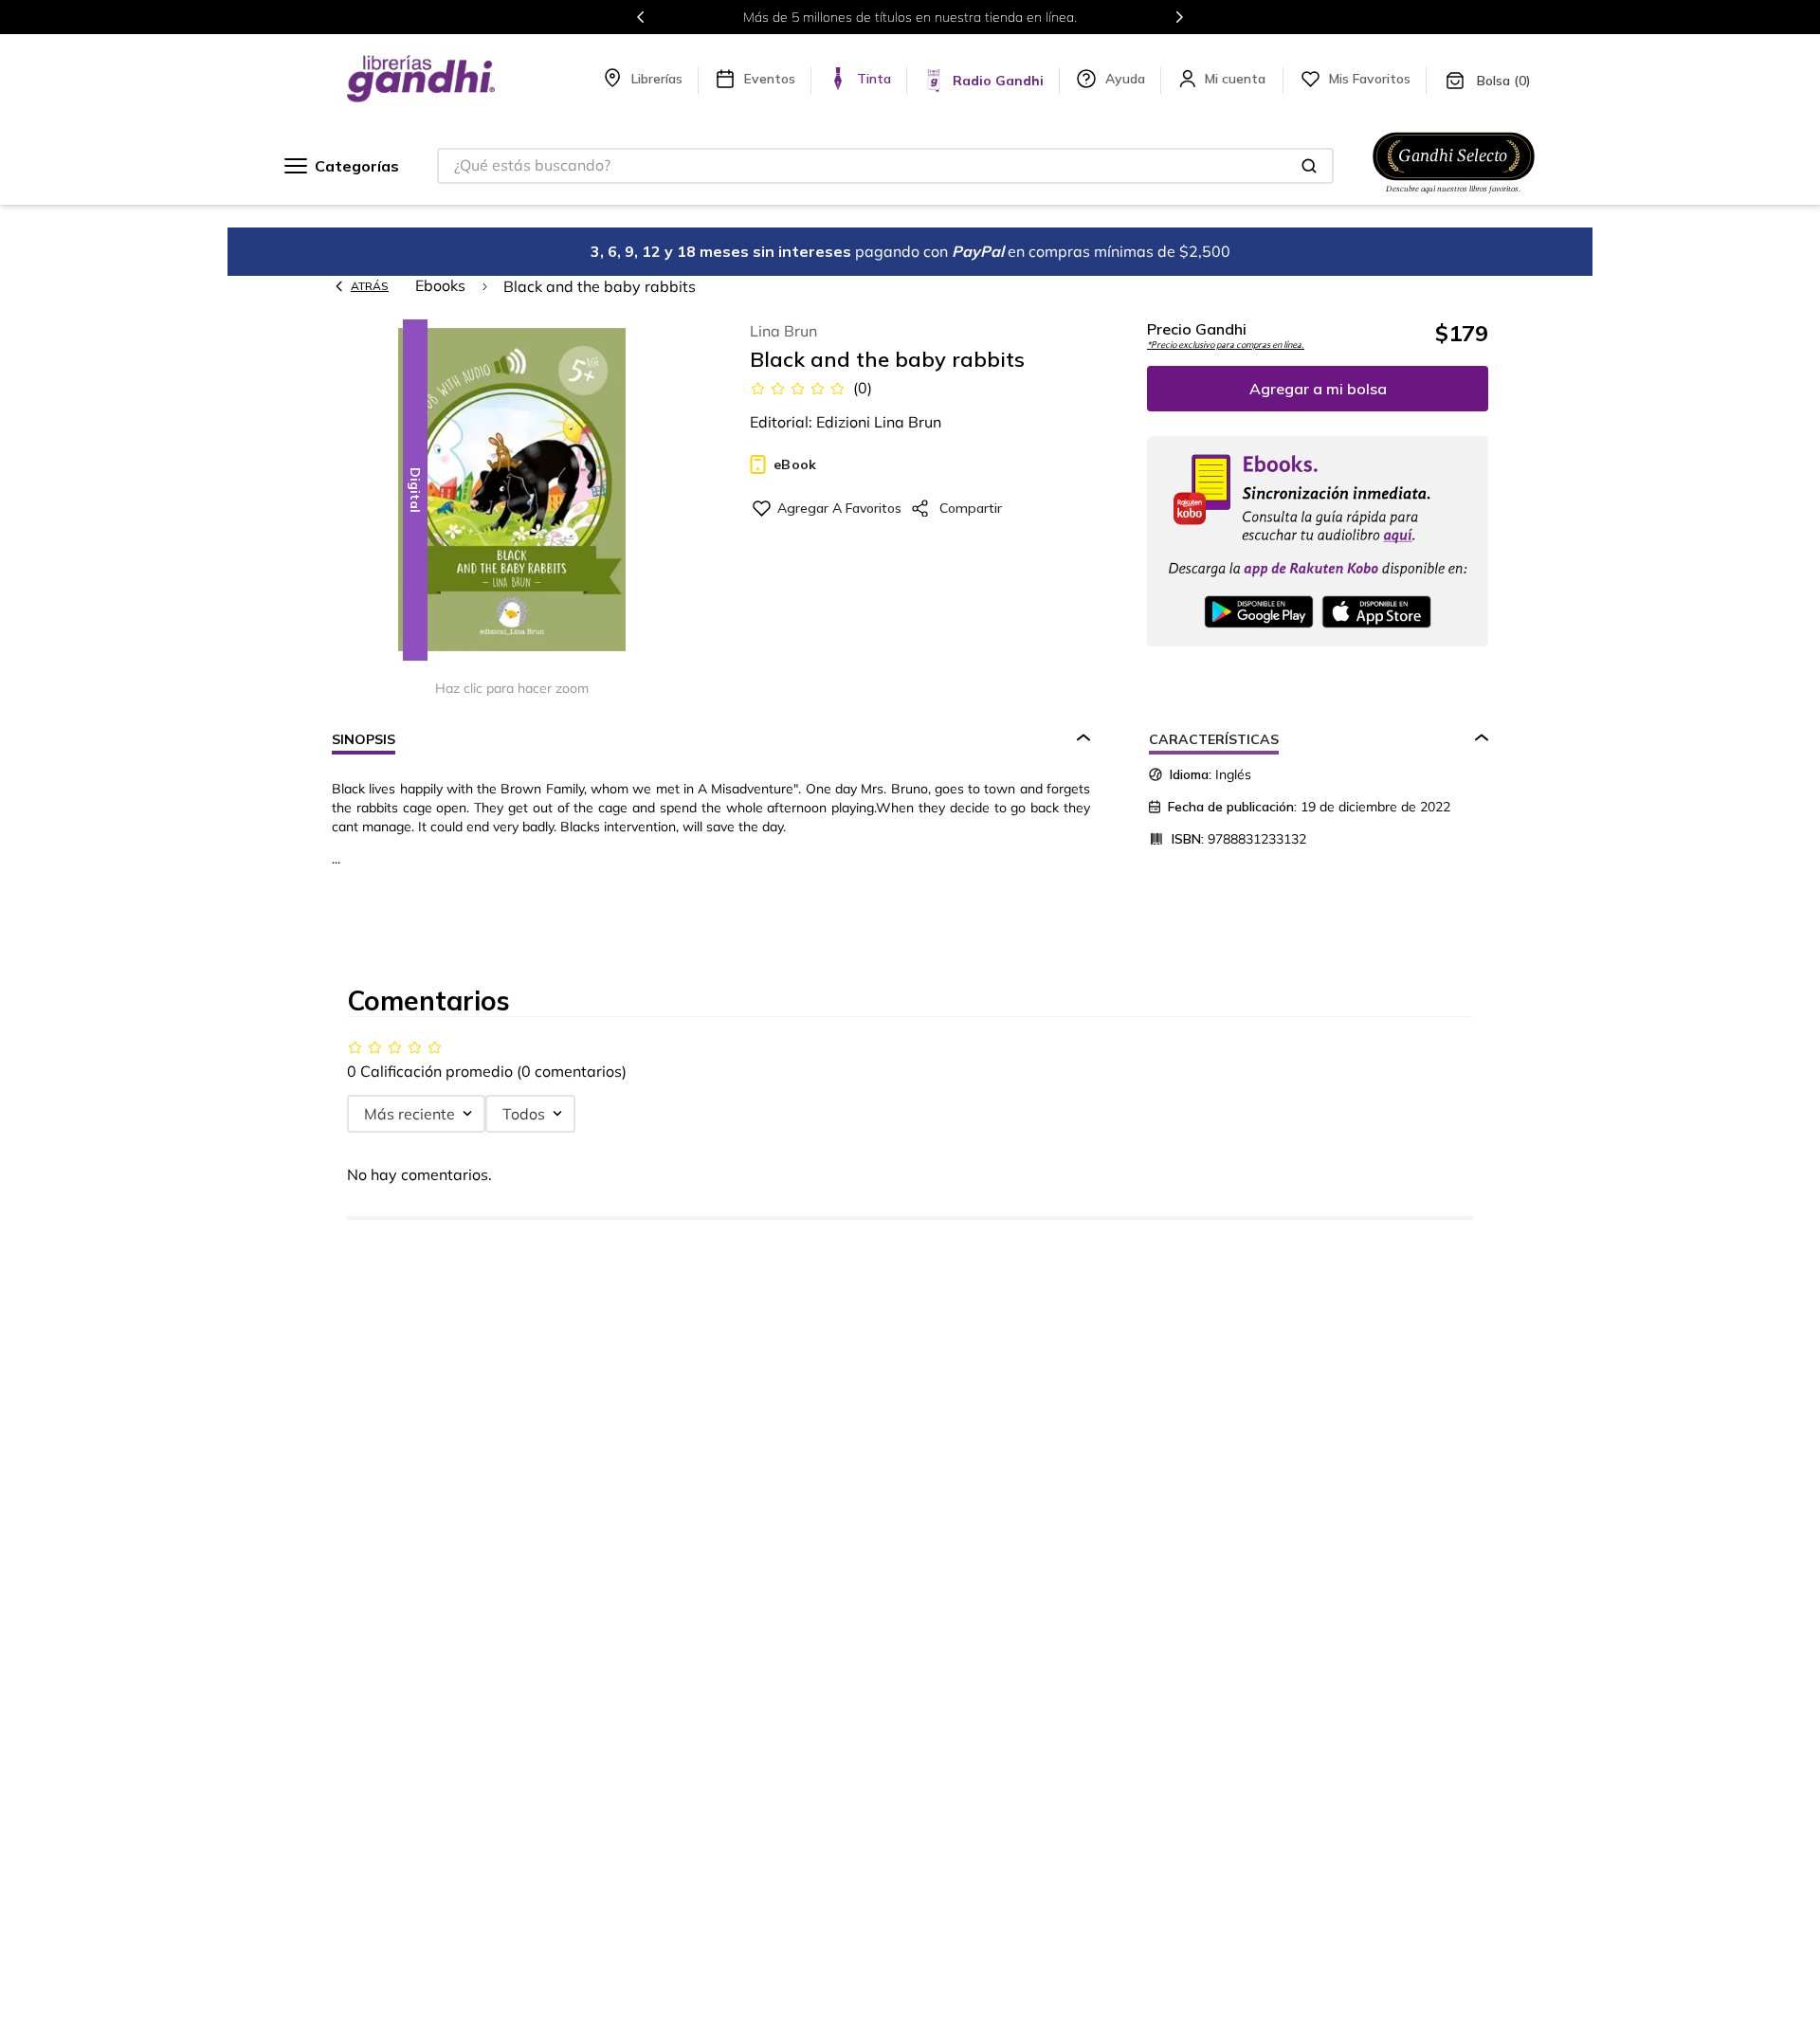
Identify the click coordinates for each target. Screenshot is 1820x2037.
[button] (512, 491)
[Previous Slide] (641, 17)
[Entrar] (1237, 79)
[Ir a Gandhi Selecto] (1454, 196)
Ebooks (440, 285)
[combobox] (885, 166)
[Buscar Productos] (1309, 166)
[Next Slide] (1179, 17)
